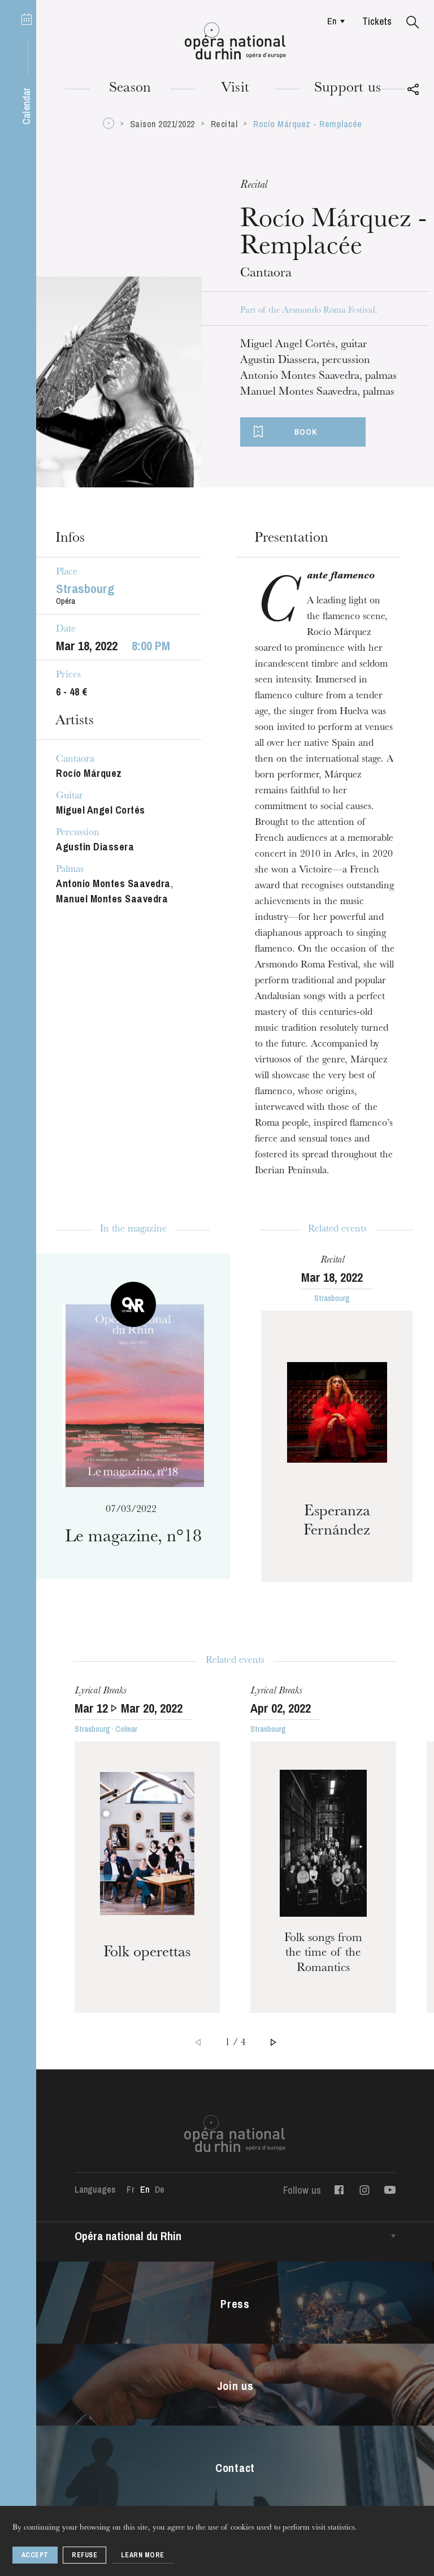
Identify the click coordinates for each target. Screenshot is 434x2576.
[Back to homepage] (235, 41)
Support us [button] (348, 89)
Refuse (84, 2555)
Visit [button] (235, 89)
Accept (35, 2555)
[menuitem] (333, 21)
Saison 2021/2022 (162, 124)
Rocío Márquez (89, 773)
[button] (413, 23)
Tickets (377, 21)
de (160, 2189)
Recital (224, 124)
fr (130, 2189)
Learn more (143, 2555)
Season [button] (130, 89)
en (332, 21)
